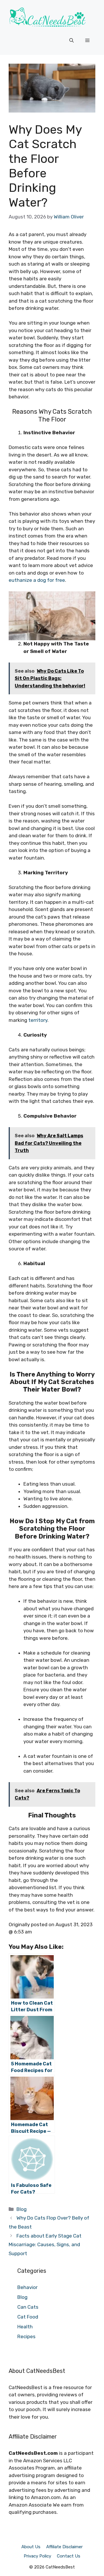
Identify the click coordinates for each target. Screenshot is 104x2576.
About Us (31, 2547)
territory (38, 1020)
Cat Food (28, 2317)
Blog (22, 2209)
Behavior (27, 2287)
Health (25, 2327)
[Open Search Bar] (71, 41)
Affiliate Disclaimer (64, 2547)
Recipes (26, 2336)
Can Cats (28, 2307)
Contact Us (69, 2556)
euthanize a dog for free (37, 580)
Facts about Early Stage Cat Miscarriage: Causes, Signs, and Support (45, 2245)
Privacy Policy (37, 2556)
